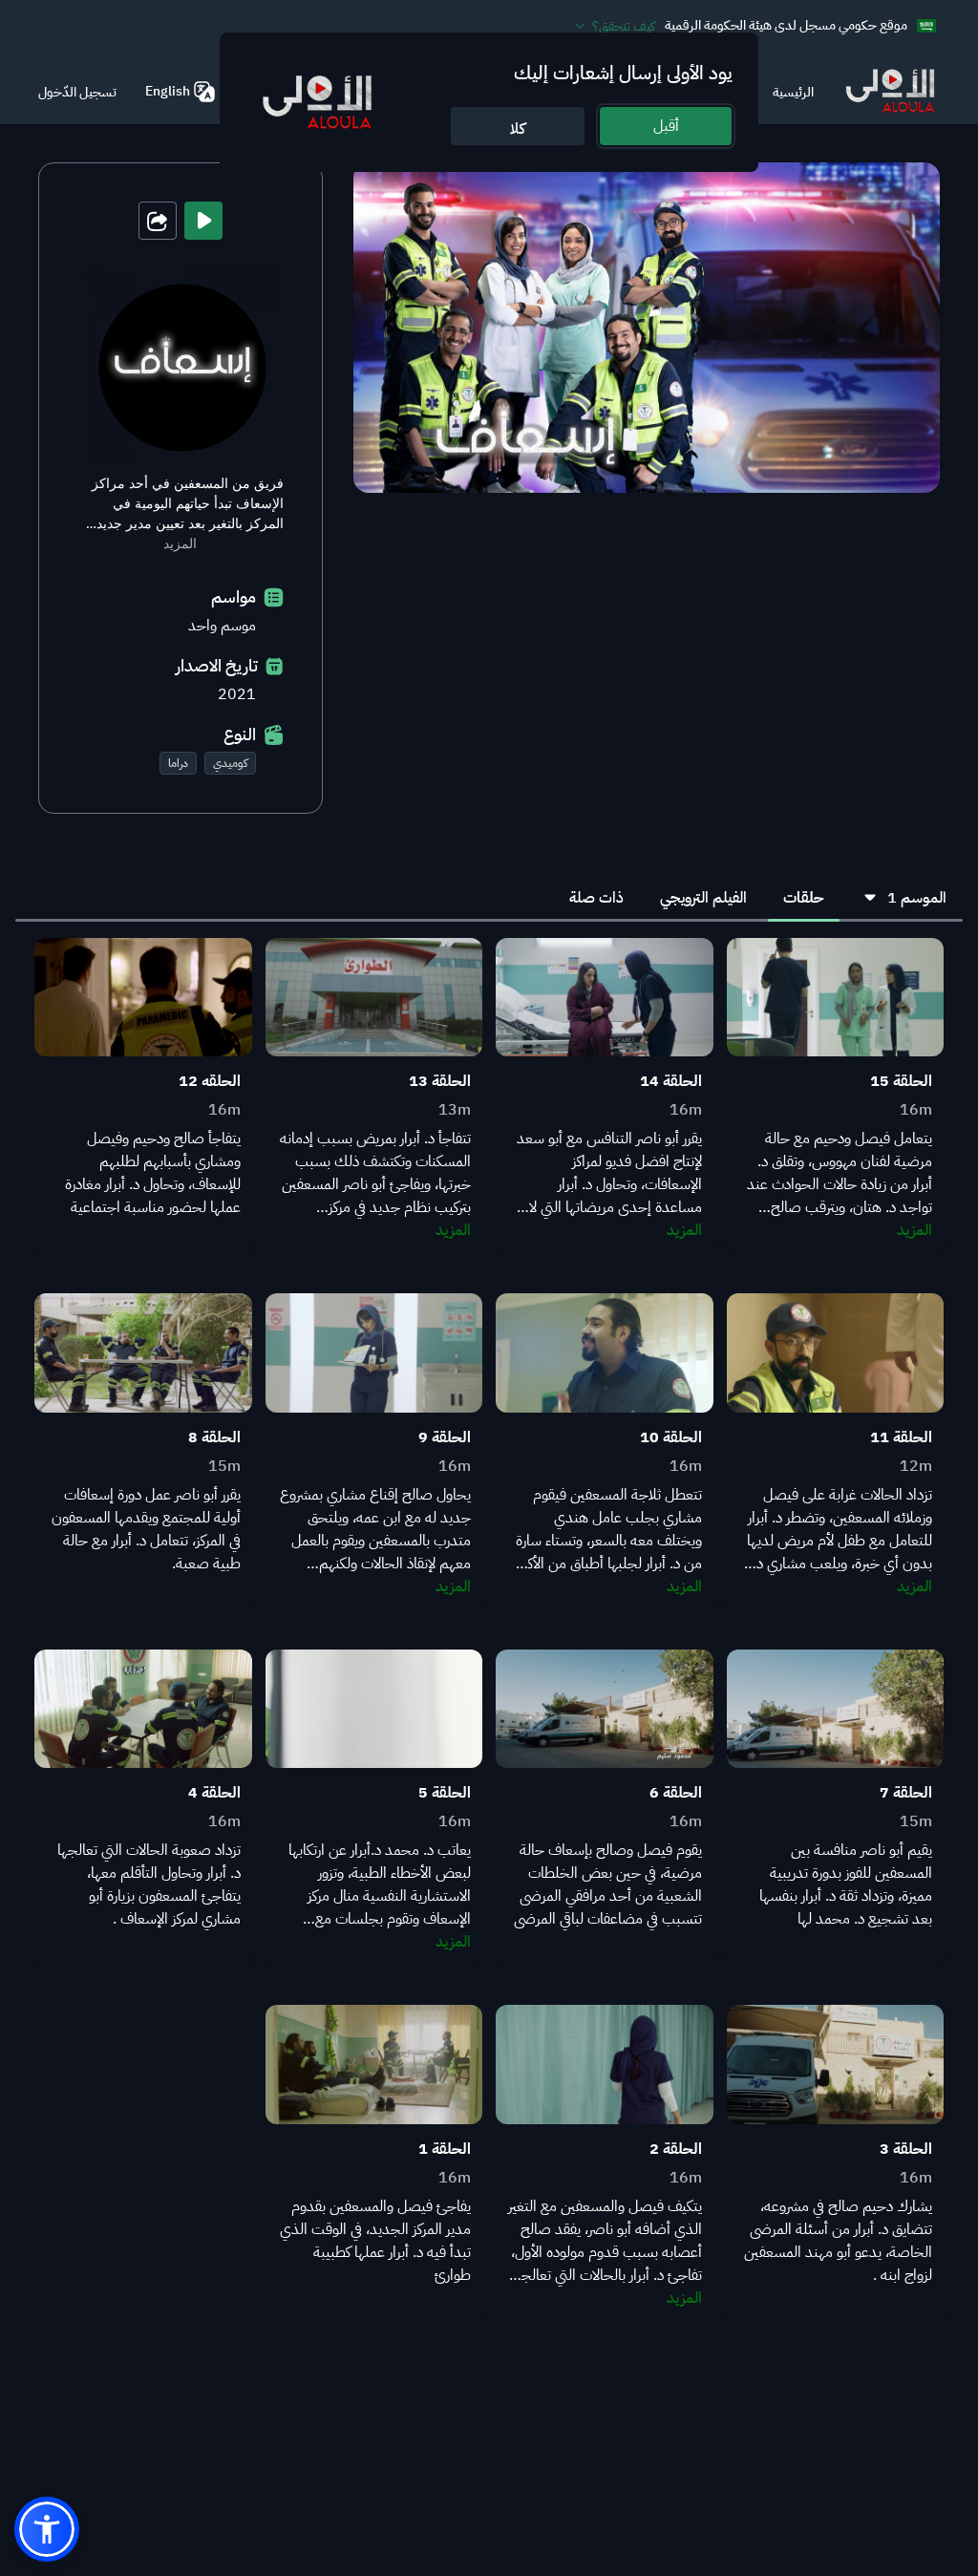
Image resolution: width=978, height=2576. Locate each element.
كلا (518, 129)
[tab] (804, 898)
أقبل (666, 126)
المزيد (180, 543)
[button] (47, 2529)
